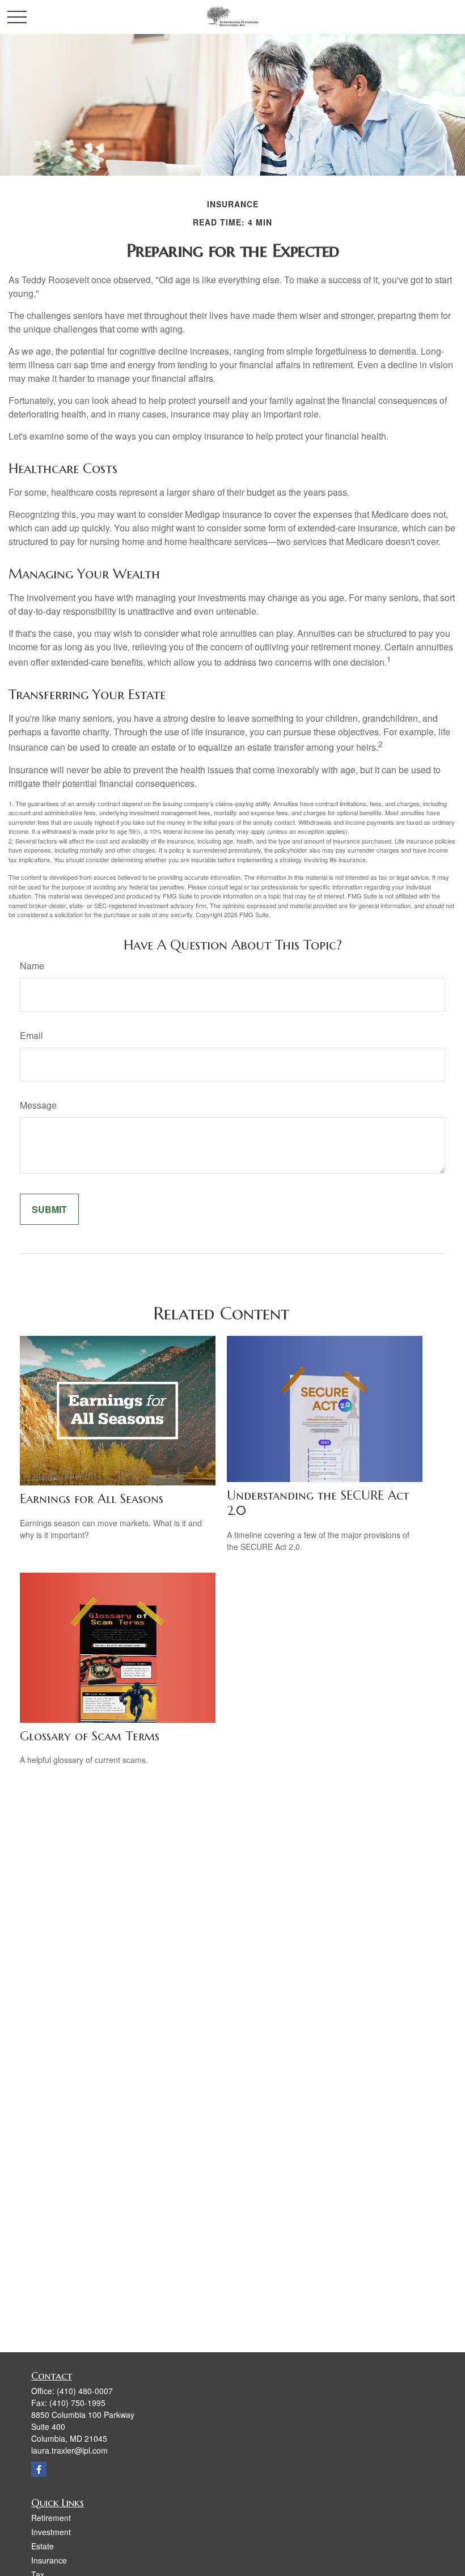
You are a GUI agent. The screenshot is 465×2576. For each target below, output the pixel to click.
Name (32, 966)
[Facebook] (39, 2469)
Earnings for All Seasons (92, 1499)
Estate (43, 2546)
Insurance (49, 2560)
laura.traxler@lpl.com (69, 2450)
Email (31, 1035)
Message (38, 1105)
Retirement (51, 2518)
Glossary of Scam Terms (90, 1736)
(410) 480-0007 (85, 2391)
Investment (51, 2532)
